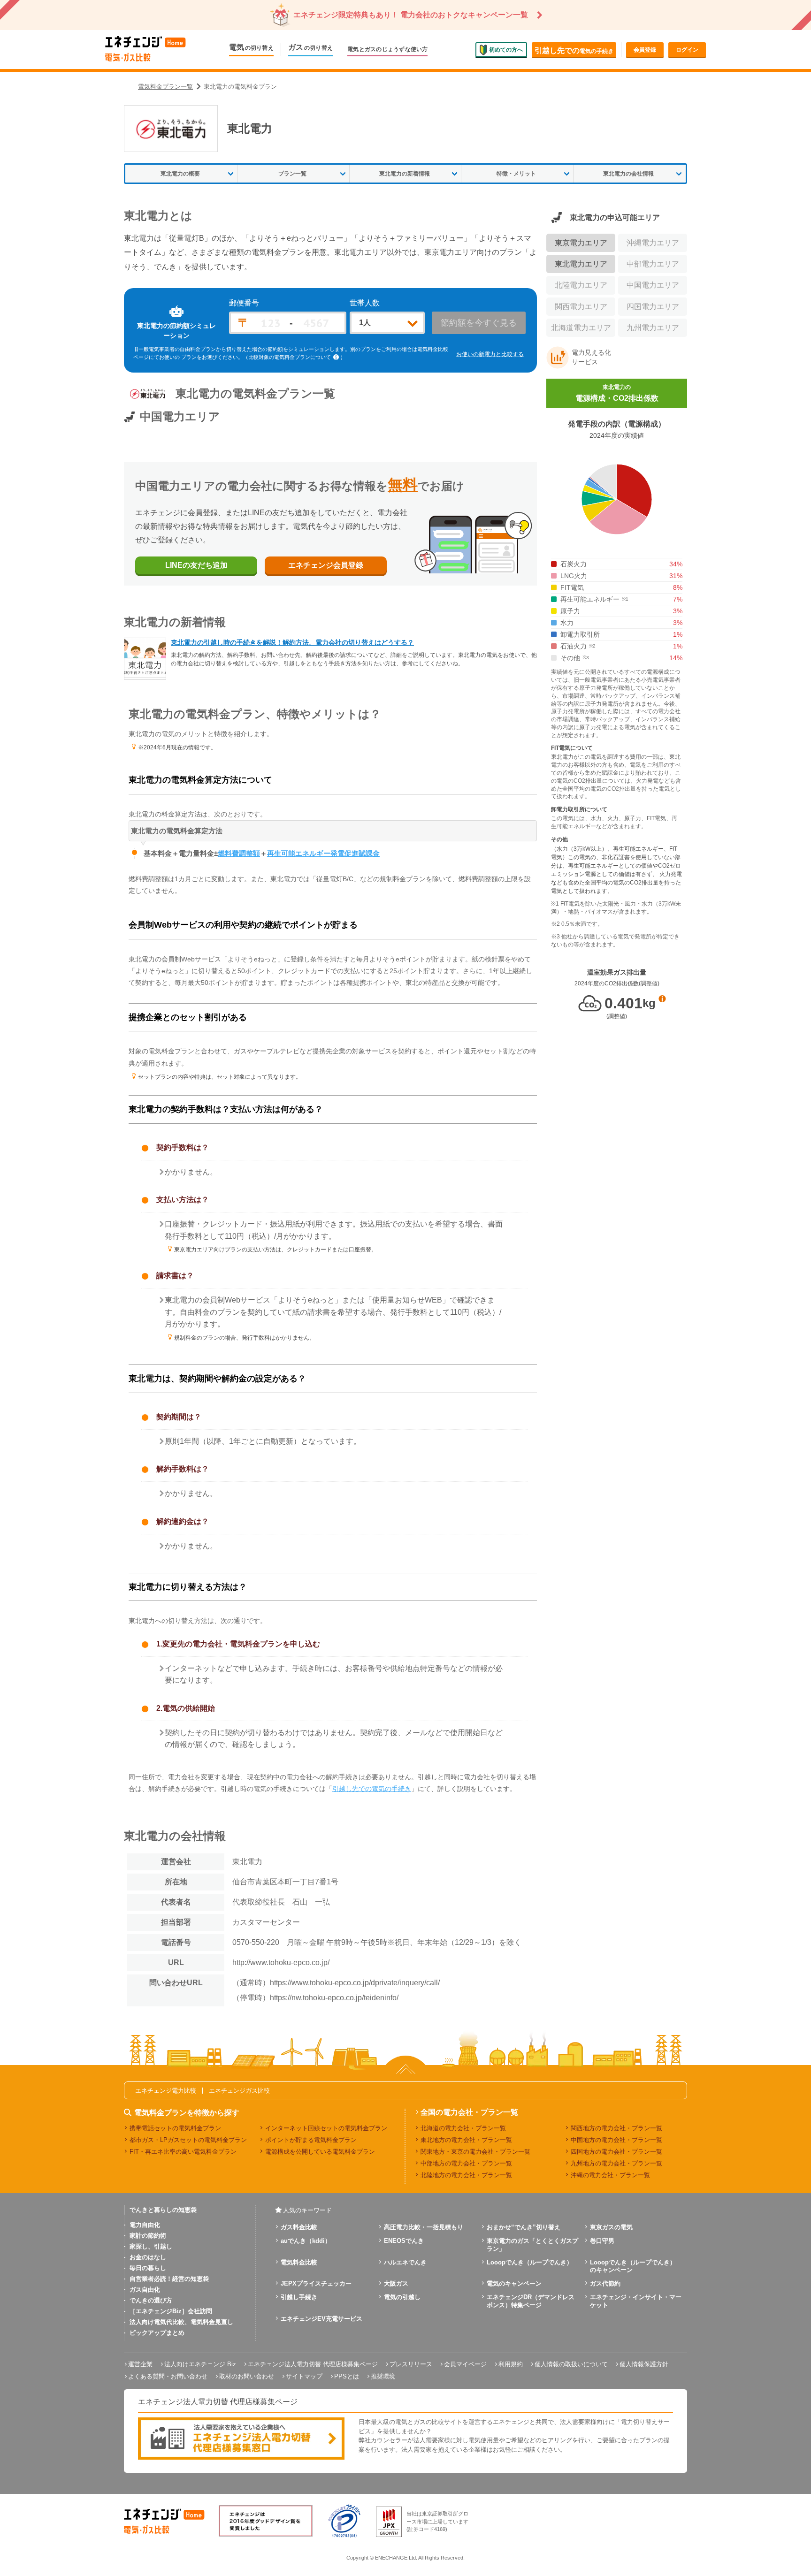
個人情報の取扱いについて (571, 2364)
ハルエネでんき (405, 2262)
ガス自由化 (145, 2290)
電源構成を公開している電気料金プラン (320, 2152)
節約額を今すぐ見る (479, 323)
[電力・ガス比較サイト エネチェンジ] (145, 50)
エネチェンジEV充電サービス (321, 2319)
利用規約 (511, 2364)
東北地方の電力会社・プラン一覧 (466, 2140)
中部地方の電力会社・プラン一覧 (466, 2163)
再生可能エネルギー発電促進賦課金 (323, 853)
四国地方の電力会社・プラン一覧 (616, 2152)
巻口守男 (602, 2241)
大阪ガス (396, 2283)
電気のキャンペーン (514, 2283)
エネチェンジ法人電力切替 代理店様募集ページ (313, 2364)
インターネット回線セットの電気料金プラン (326, 2128)
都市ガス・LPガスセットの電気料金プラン (188, 2140)
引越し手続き (299, 2297)
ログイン (687, 50)
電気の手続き (574, 50)
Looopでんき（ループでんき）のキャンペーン (633, 2266)
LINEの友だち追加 (196, 565)
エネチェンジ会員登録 (326, 565)
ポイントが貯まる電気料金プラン (311, 2140)
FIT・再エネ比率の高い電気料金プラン (183, 2152)
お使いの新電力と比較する (490, 354)
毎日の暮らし (148, 2268)
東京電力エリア (581, 243)
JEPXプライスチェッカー (316, 2283)
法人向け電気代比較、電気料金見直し (181, 2322)
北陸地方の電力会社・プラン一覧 (466, 2175)
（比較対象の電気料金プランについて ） (294, 357)
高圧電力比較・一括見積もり (424, 2227)
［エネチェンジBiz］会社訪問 (171, 2311)
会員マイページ (465, 2364)
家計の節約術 (148, 2236)
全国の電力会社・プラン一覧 (469, 2112)
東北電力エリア (581, 264)
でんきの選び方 (151, 2300)
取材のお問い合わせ (247, 2376)
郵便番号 (244, 303)
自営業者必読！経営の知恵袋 (169, 2279)
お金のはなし (148, 2257)
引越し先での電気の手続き (372, 1789)
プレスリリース (411, 2364)
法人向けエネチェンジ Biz (200, 2364)
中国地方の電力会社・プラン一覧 (616, 2140)
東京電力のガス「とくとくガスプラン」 (532, 2245)
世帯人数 (365, 303)
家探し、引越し (151, 2246)
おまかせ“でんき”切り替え (524, 2227)
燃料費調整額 (239, 853)
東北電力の (617, 393)
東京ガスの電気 (611, 2227)
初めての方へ (506, 49)
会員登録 (645, 50)
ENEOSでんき (404, 2241)
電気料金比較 (299, 2262)
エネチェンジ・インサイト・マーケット (636, 2301)
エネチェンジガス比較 (239, 2091)
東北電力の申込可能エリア (615, 217)
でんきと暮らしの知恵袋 (163, 2210)
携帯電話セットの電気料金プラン (175, 2128)
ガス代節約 (605, 2283)
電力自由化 (145, 2225)
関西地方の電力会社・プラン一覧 (616, 2128)
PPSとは (347, 2376)
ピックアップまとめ (157, 2333)
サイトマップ (304, 2376)
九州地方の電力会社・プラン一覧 (616, 2163)
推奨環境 (383, 2376)
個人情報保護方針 (644, 2364)
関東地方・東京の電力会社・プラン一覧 (475, 2152)
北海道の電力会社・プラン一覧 (463, 2128)
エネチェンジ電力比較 (166, 2091)
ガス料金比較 (299, 2227)
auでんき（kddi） (306, 2241)
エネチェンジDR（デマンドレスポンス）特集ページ (531, 2301)
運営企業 (140, 2364)
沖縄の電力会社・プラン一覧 (610, 2175)
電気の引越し (402, 2297)
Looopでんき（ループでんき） (530, 2262)
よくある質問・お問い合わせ (168, 2376)
